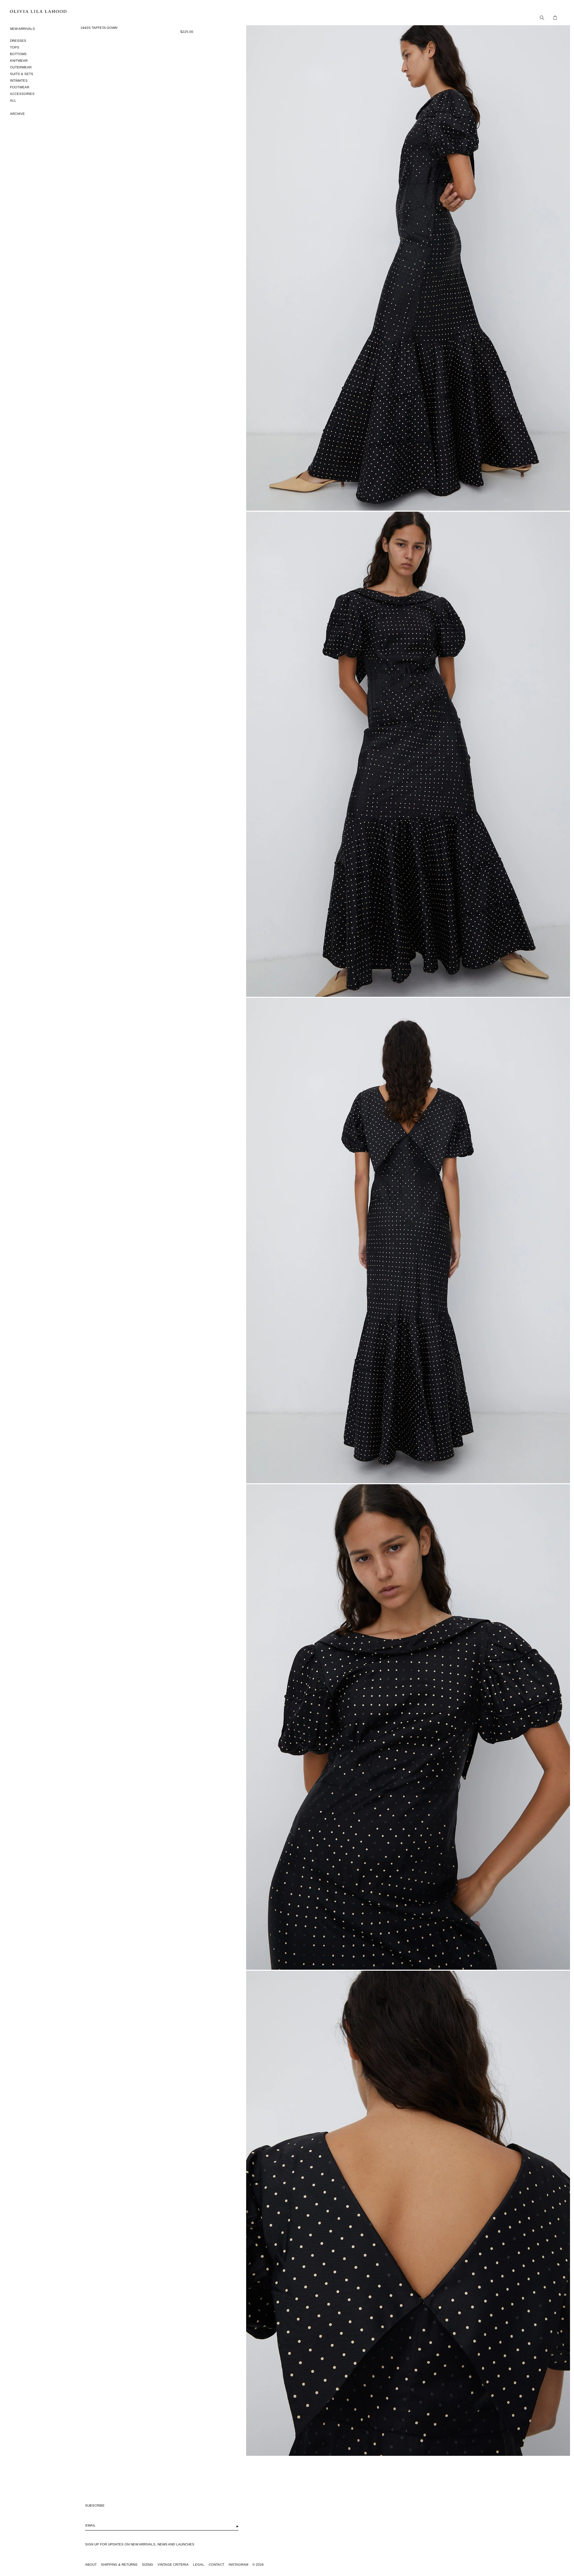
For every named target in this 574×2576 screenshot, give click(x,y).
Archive (17, 114)
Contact (216, 2565)
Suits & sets (22, 74)
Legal (199, 2565)
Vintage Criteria (173, 2565)
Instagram (238, 2565)
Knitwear (19, 61)
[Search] (540, 18)
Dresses (18, 41)
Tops (15, 47)
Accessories (22, 94)
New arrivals (22, 29)
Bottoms (18, 54)
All (13, 100)
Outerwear (21, 67)
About (91, 2565)
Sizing (147, 2565)
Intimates (19, 81)
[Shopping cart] (553, 18)
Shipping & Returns (119, 2565)
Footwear (20, 87)
